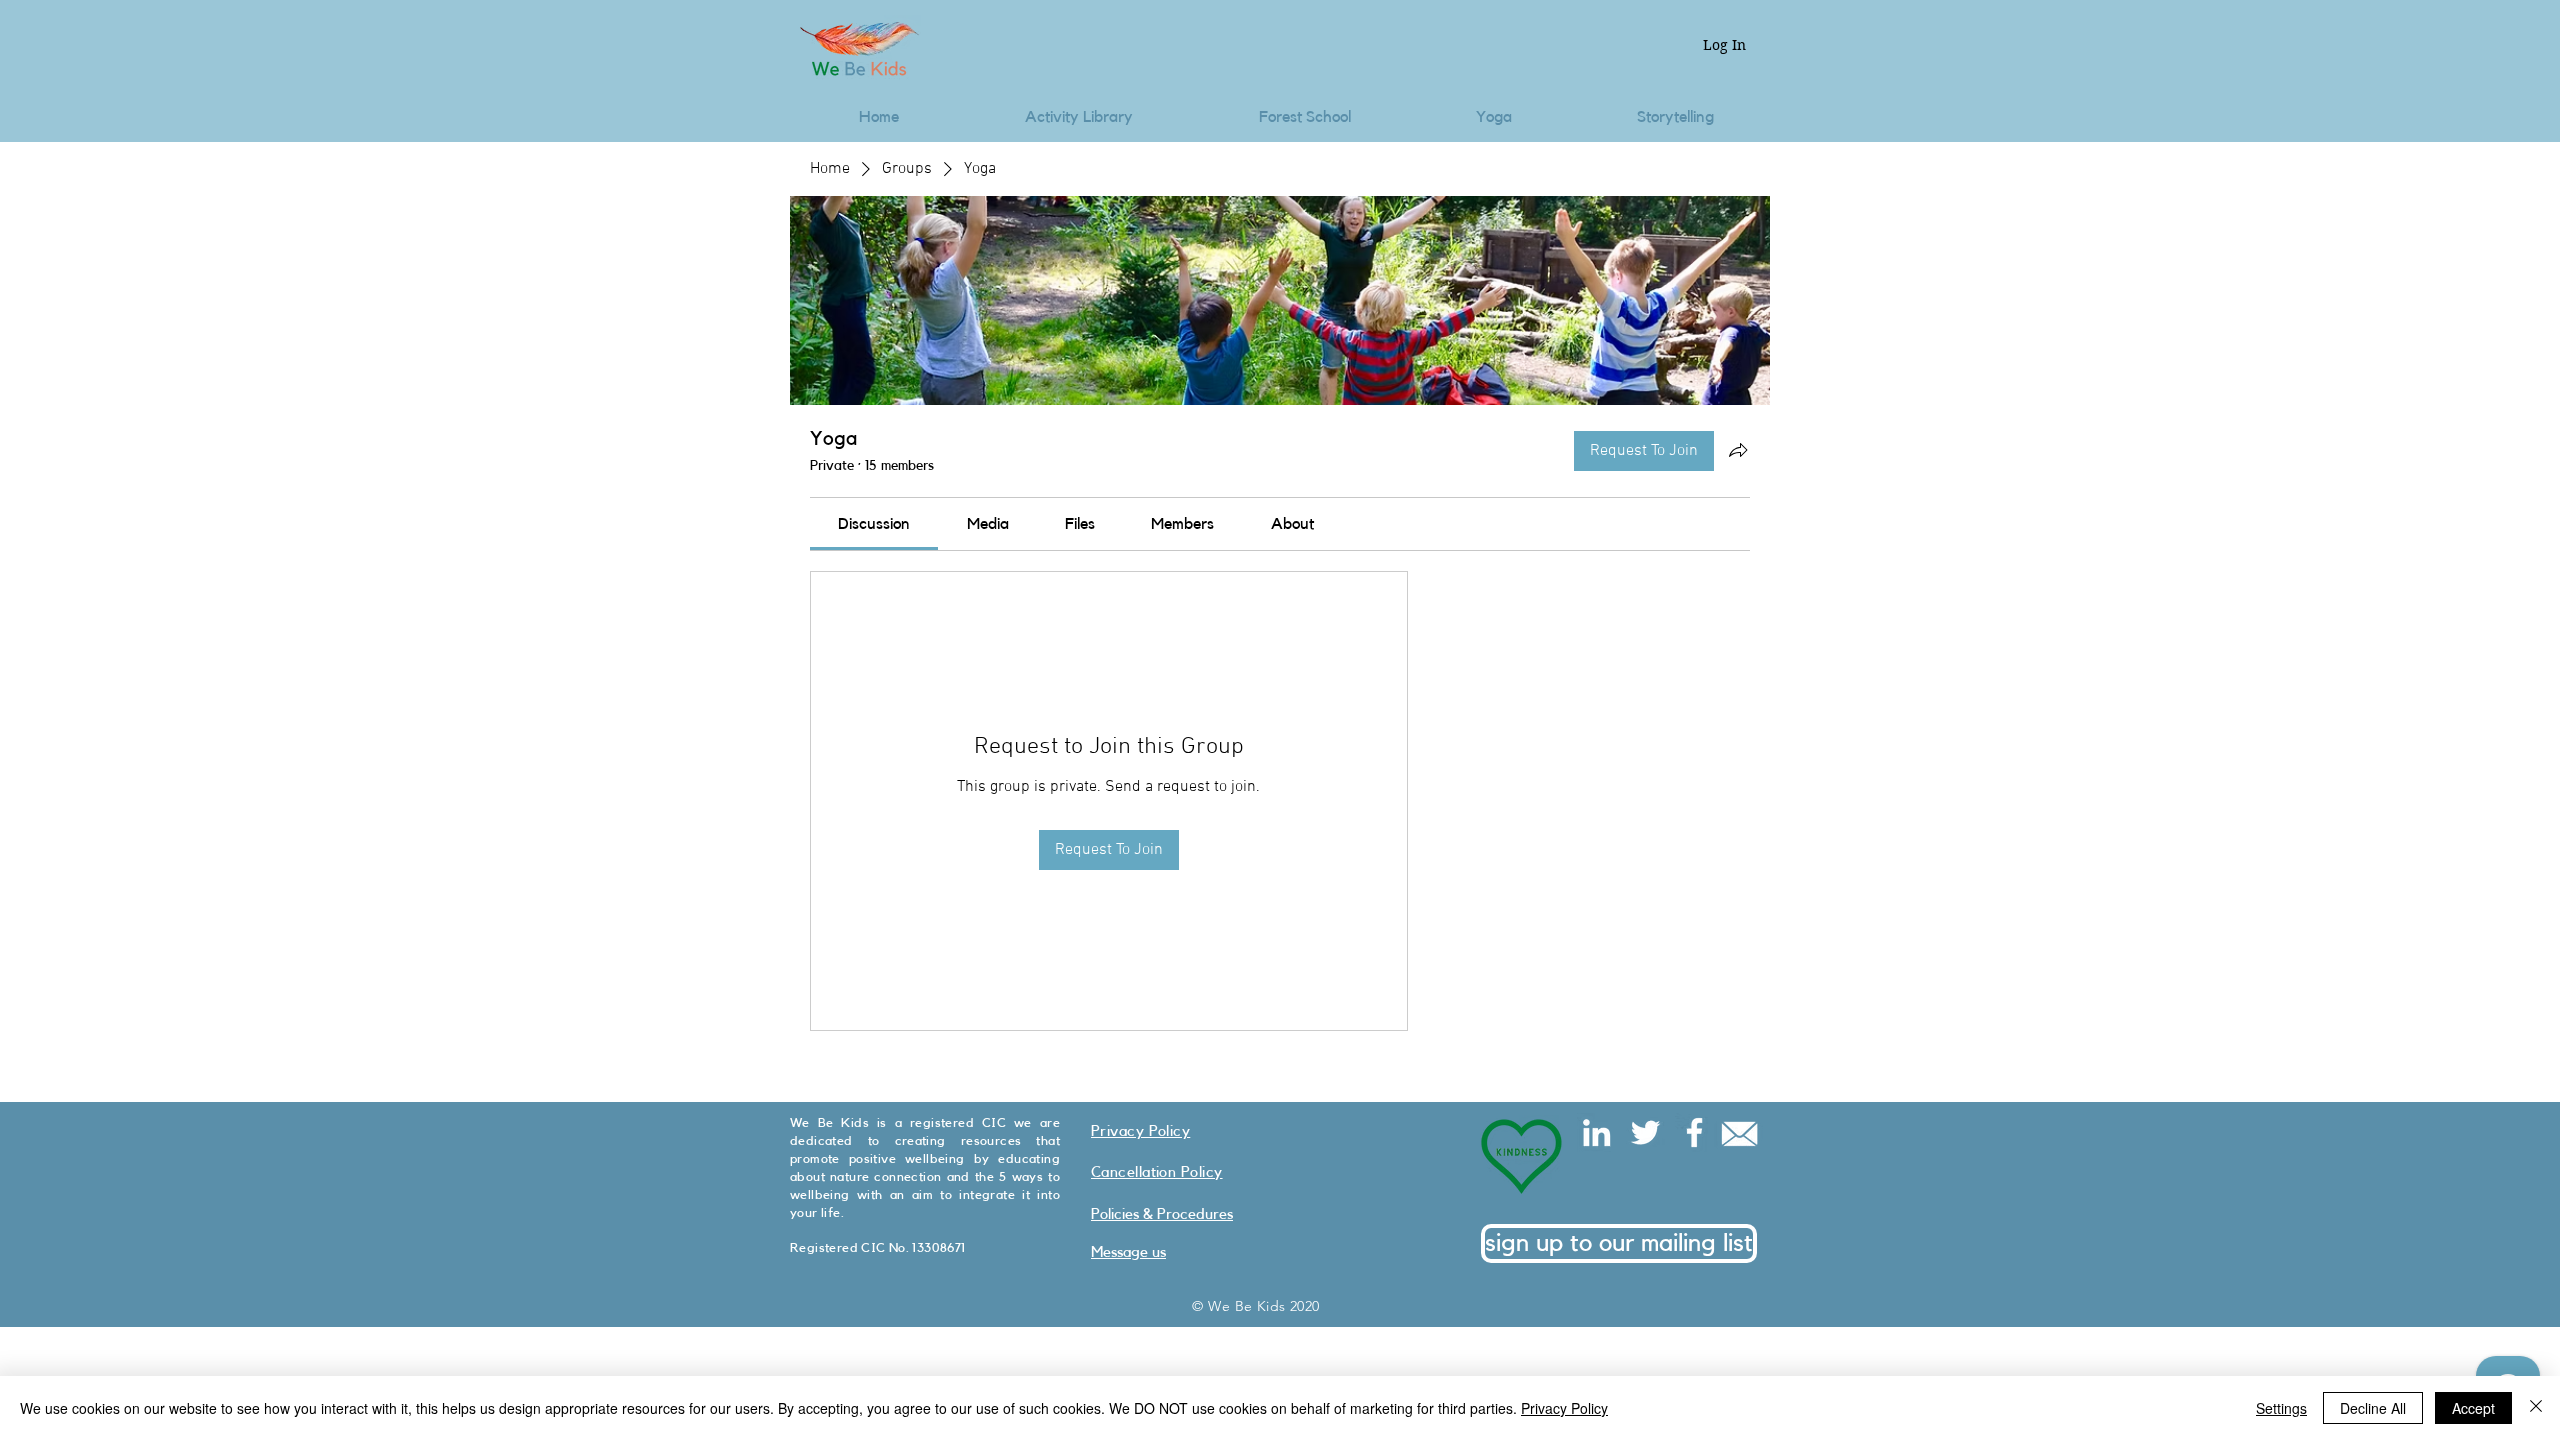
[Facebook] (1694, 1132)
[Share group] (1738, 450)
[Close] (2536, 1408)
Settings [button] (2281, 1408)
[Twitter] (1645, 1132)
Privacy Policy (1564, 1408)
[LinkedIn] (1596, 1132)
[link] (874, 524)
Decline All (2373, 1408)
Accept (2473, 1408)
